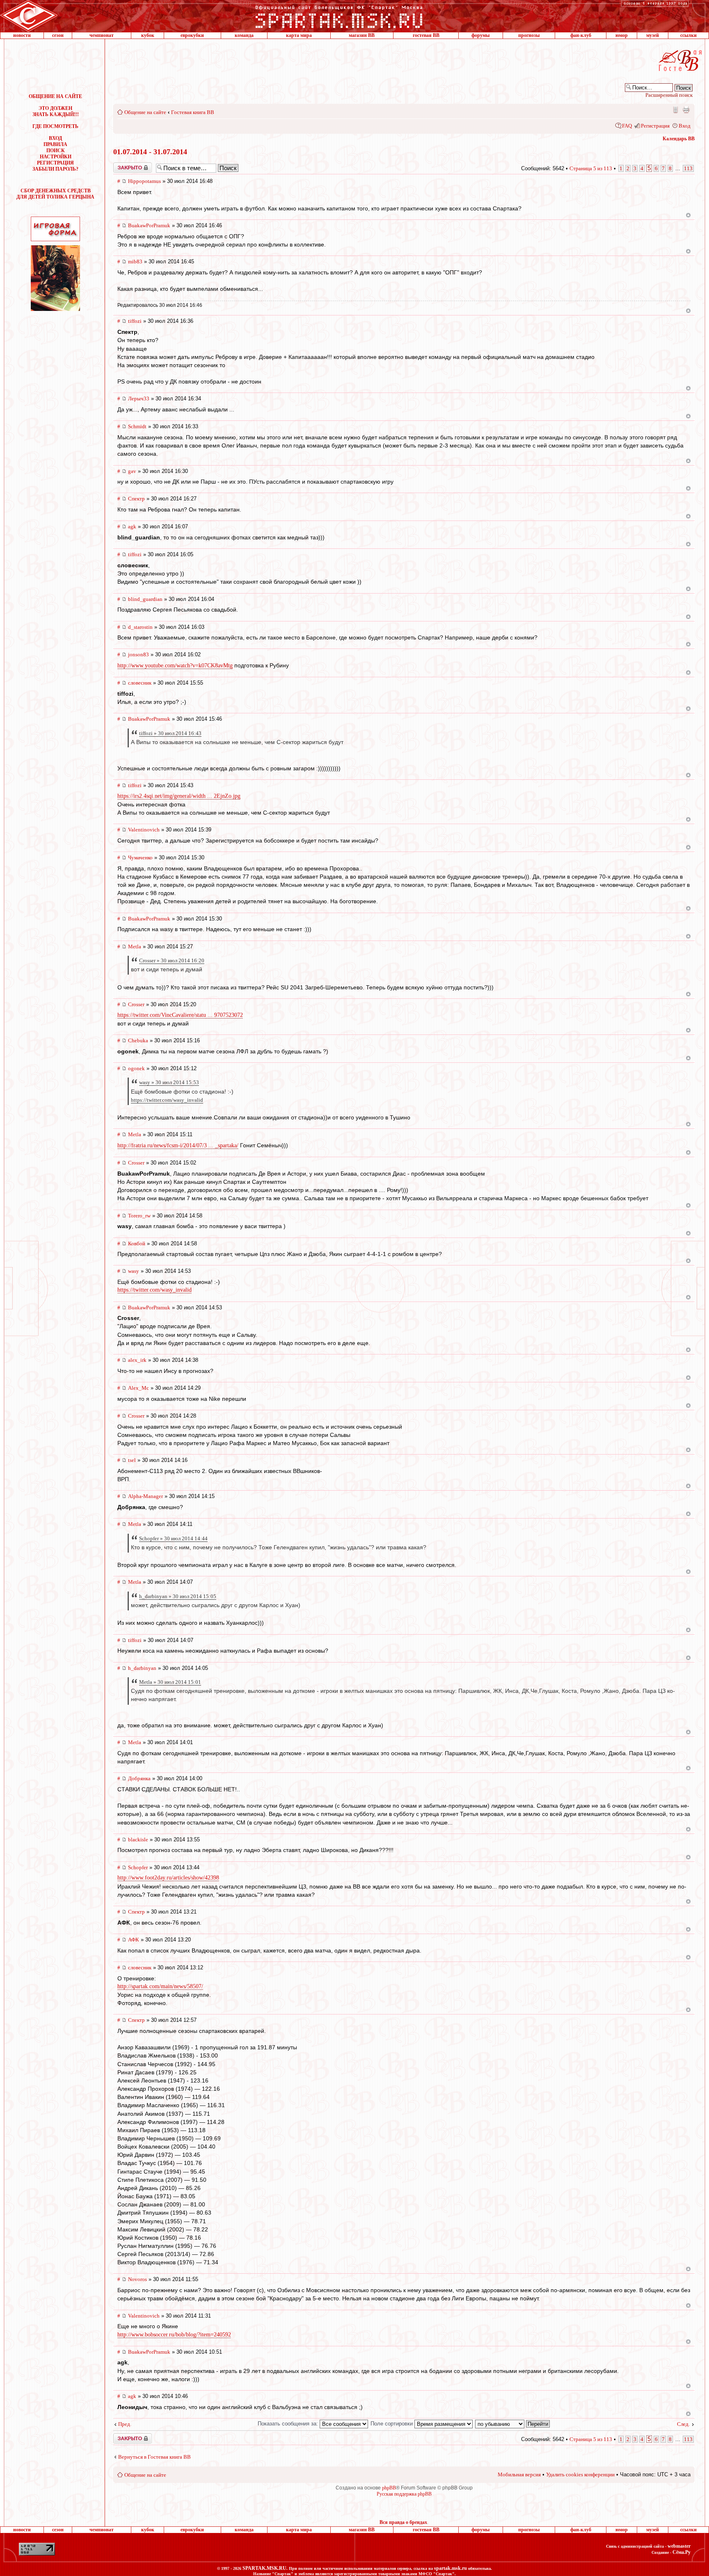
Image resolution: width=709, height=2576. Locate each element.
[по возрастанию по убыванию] (513, 2424)
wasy (134, 1271)
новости (22, 35)
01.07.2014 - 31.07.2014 (150, 152)
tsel (132, 1460)
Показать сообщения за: (289, 2424)
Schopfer (138, 1867)
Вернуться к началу (688, 215)
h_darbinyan (142, 1668)
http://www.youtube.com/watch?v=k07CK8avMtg (175, 666)
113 (688, 168)
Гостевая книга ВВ (193, 112)
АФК (134, 1940)
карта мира (299, 35)
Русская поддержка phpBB (404, 2494)
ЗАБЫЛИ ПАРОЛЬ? (55, 169)
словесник (140, 683)
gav (132, 471)
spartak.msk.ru (451, 2568)
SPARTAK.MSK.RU (264, 2568)
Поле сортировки (392, 2424)
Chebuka (138, 1040)
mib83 (135, 261)
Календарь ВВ (679, 139)
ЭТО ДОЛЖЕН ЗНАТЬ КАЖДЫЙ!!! (56, 111)
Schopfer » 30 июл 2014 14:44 (173, 1538)
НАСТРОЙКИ (56, 157)
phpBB (389, 2488)
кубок (148, 35)
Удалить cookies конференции (580, 2474)
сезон (58, 35)
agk (132, 526)
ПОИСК (56, 151)
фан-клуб (581, 35)
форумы (480, 35)
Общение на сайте (145, 112)
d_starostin (140, 627)
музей (653, 35)
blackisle (138, 1840)
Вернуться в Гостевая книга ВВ (154, 2457)
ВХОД (55, 138)
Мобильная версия (675, 110)
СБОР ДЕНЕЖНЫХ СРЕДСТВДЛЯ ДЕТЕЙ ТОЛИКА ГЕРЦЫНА (55, 194)
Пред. (125, 2424)
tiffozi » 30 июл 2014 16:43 (170, 733)
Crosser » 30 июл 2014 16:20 (172, 960)
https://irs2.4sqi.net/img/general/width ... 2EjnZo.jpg (179, 796)
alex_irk (137, 1360)
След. (683, 2424)
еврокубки (192, 35)
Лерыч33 (139, 399)
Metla (135, 947)
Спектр (136, 499)
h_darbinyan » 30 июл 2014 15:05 (178, 1596)
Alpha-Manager (145, 1496)
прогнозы (529, 35)
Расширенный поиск (669, 95)
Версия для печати (686, 110)
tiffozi (135, 321)
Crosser (136, 1004)
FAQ (627, 126)
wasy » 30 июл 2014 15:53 (169, 1082)
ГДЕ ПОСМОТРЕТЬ (55, 126)
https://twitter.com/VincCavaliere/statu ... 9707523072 (180, 1015)
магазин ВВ (362, 35)
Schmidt (137, 426)
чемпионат (102, 35)
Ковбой (137, 1243)
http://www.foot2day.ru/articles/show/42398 (168, 1878)
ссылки (688, 35)
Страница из (591, 168)
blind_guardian (145, 599)
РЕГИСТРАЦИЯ (55, 163)
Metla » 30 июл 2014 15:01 (170, 1682)
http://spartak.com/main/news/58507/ (160, 1986)
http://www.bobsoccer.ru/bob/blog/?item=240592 (174, 2335)
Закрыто (122, 165)
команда (244, 35)
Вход (685, 126)
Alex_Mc (138, 1388)
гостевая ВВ (426, 35)
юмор (622, 35)
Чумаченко (140, 858)
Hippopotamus (144, 181)
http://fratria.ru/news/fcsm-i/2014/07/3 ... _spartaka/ (178, 1145)
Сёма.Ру (682, 2552)
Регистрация (655, 126)
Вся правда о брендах (403, 2522)
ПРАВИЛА (55, 144)
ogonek (136, 1068)
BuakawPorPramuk (149, 225)
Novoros (137, 2279)
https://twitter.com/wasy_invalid (167, 1100)
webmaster (679, 2546)
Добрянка (139, 1778)
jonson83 (138, 654)
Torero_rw (139, 1216)
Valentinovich (144, 830)
